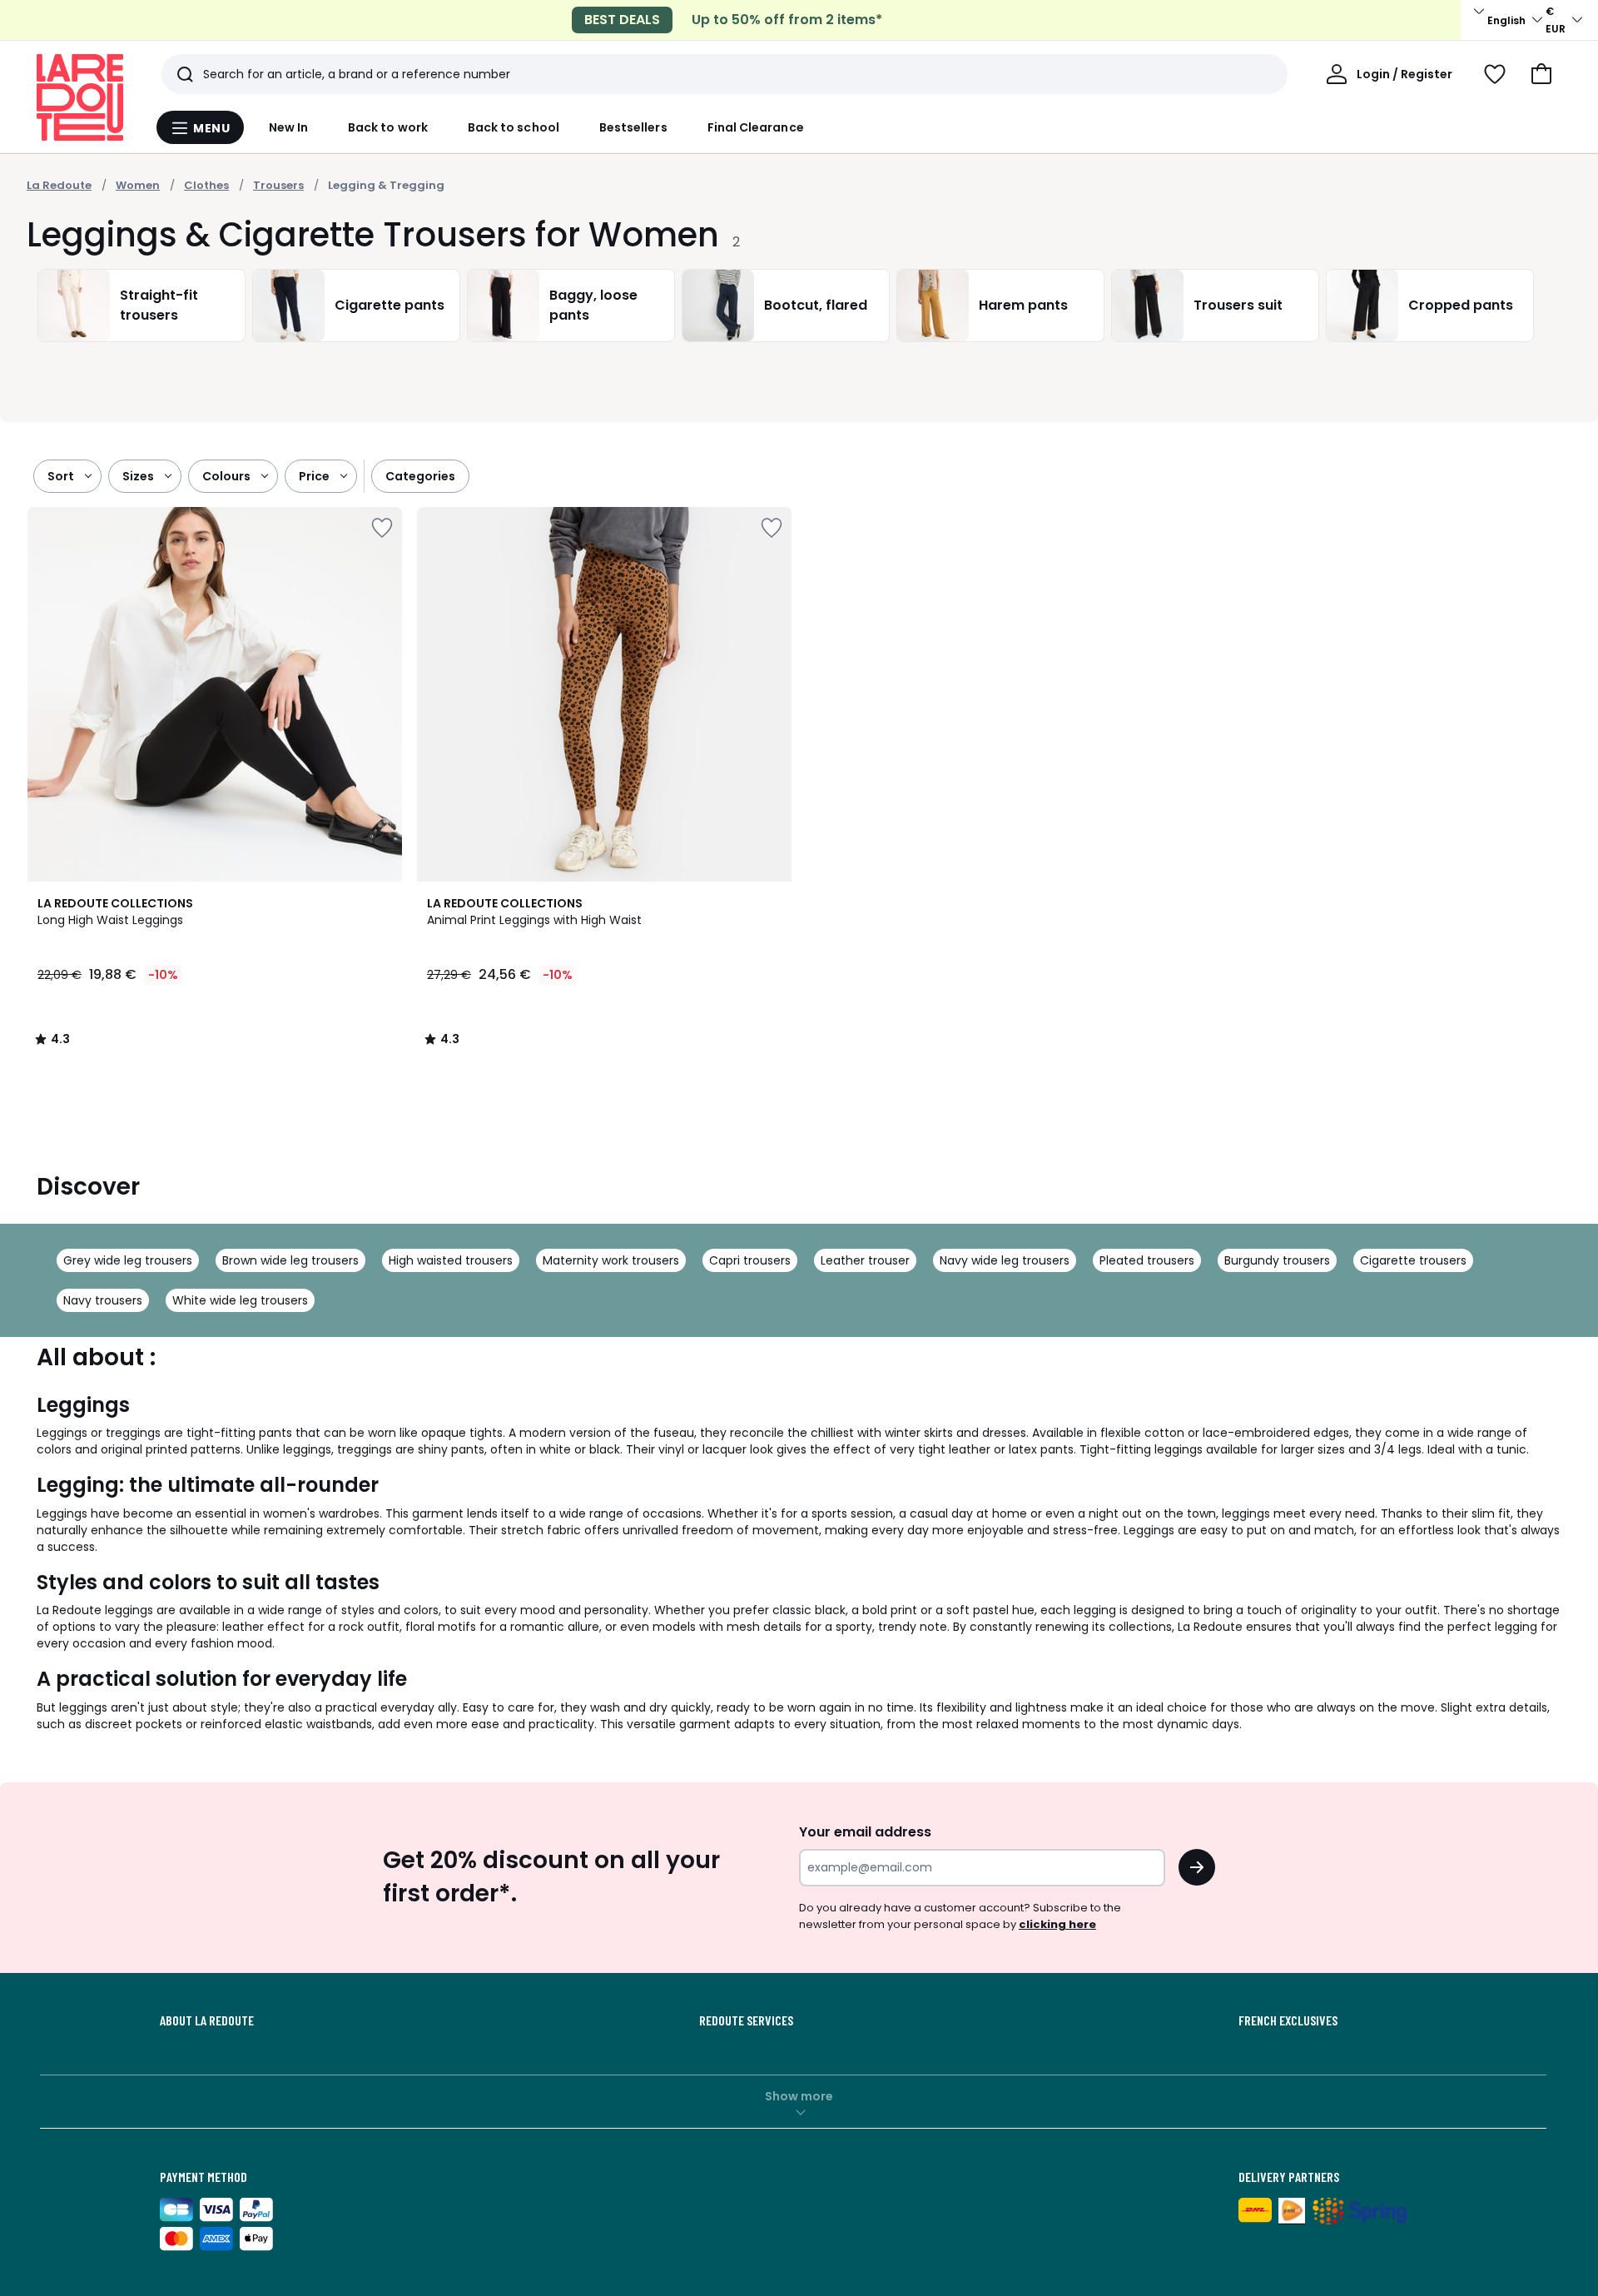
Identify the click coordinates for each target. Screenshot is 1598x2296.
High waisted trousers (451, 1260)
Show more (799, 2096)
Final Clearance (756, 127)
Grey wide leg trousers (128, 1260)
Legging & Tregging (386, 185)
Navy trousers (103, 1300)
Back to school (514, 127)
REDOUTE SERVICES (746, 2020)
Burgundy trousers (1277, 1260)
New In (288, 127)
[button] (1541, 74)
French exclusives (1288, 2020)
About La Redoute (207, 2020)
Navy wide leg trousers (1005, 1260)
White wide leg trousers (240, 1300)
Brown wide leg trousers (290, 1260)
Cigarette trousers (1413, 1260)
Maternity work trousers (611, 1260)
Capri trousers (750, 1260)
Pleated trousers (1147, 1260)
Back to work (388, 127)
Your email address (865, 1832)
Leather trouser (865, 1260)
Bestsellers (633, 127)
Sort (61, 476)
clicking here (1057, 1924)
